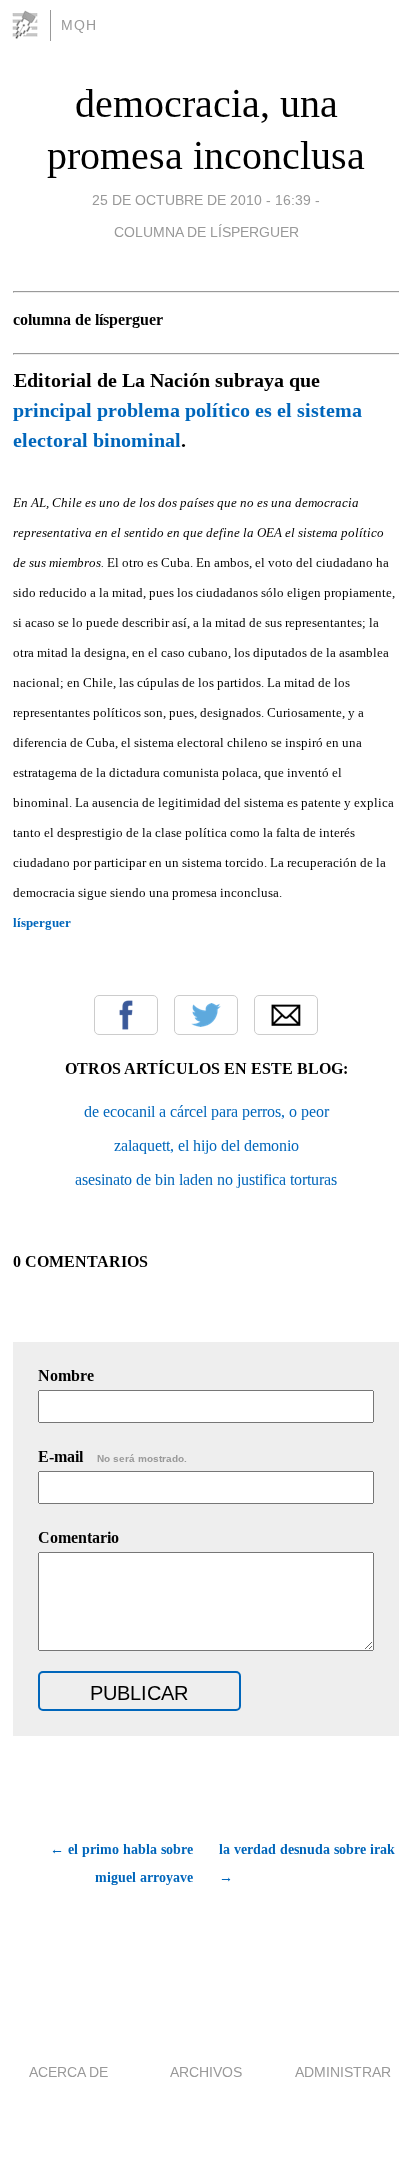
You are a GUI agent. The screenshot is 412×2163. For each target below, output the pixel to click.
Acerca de (68, 2072)
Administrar (343, 2072)
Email (286, 1015)
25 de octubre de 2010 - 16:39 (201, 200)
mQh (79, 25)
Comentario (78, 1537)
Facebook (126, 1015)
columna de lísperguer (206, 232)
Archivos (206, 2072)
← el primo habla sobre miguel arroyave (121, 1863)
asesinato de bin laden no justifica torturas (206, 1179)
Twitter (206, 1015)
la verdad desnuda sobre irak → (307, 1863)
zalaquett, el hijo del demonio (206, 1145)
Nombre (66, 1375)
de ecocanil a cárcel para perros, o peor (206, 1111)
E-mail (112, 1456)
